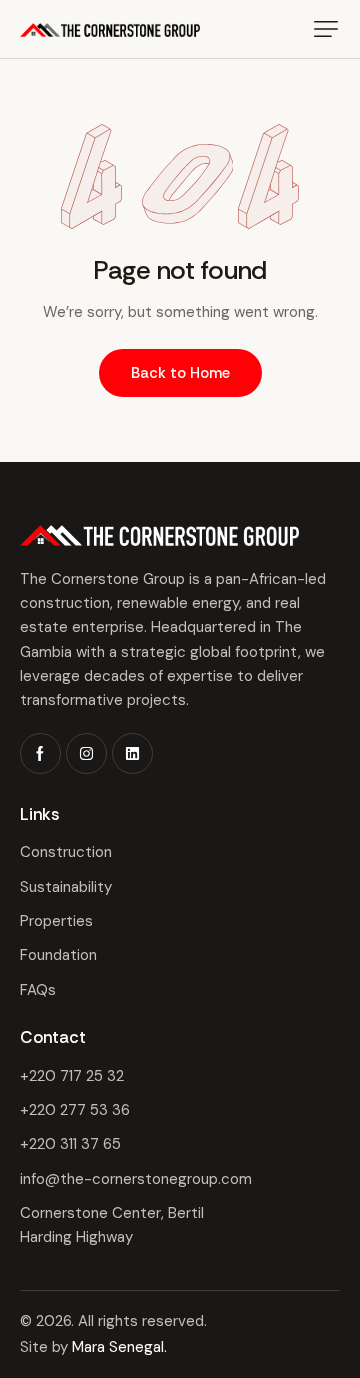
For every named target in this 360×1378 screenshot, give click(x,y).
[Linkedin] (132, 753)
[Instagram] (86, 753)
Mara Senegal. (119, 1347)
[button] (326, 29)
